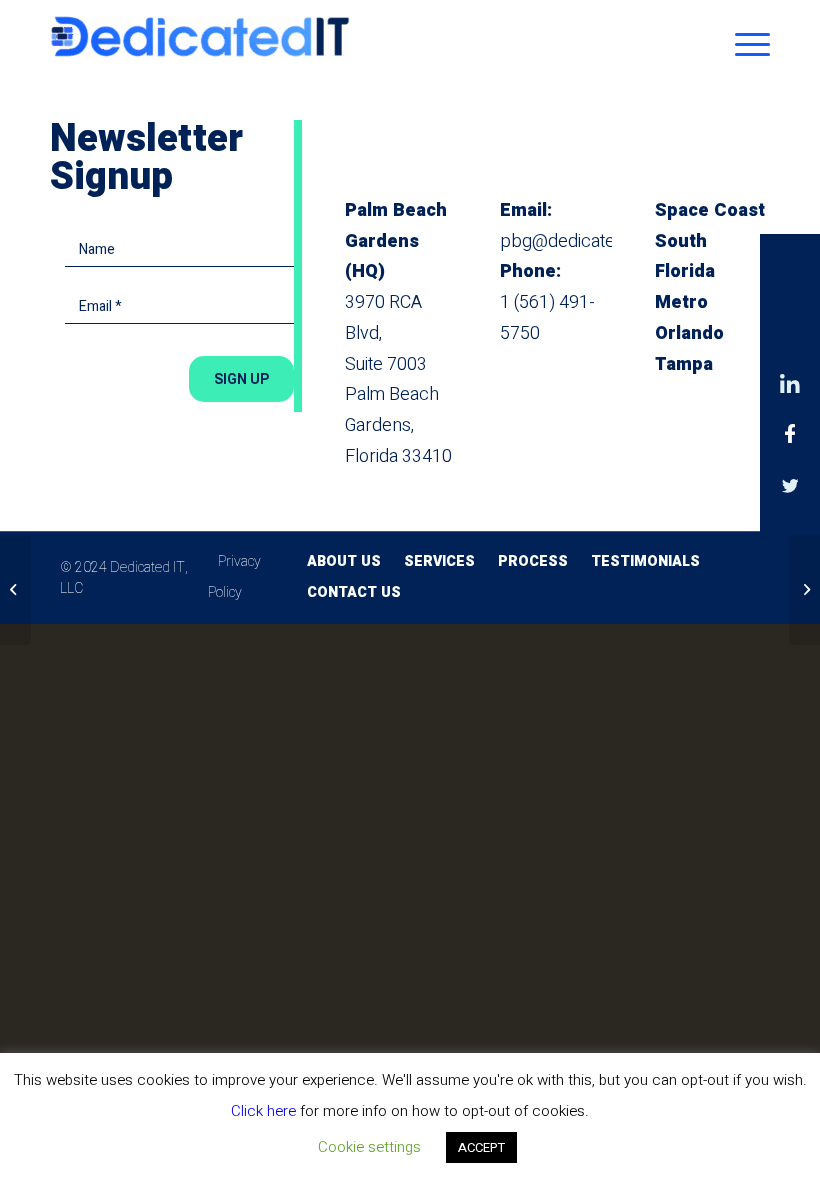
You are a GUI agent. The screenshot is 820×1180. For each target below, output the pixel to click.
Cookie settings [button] (369, 1147)
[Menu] (747, 45)
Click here (263, 1111)
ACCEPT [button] (481, 1147)
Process (533, 561)
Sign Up (241, 379)
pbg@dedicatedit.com (586, 241)
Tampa (684, 364)
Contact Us (354, 592)
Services (439, 561)
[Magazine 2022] (15, 590)
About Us (344, 561)
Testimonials (645, 561)
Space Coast (710, 210)
